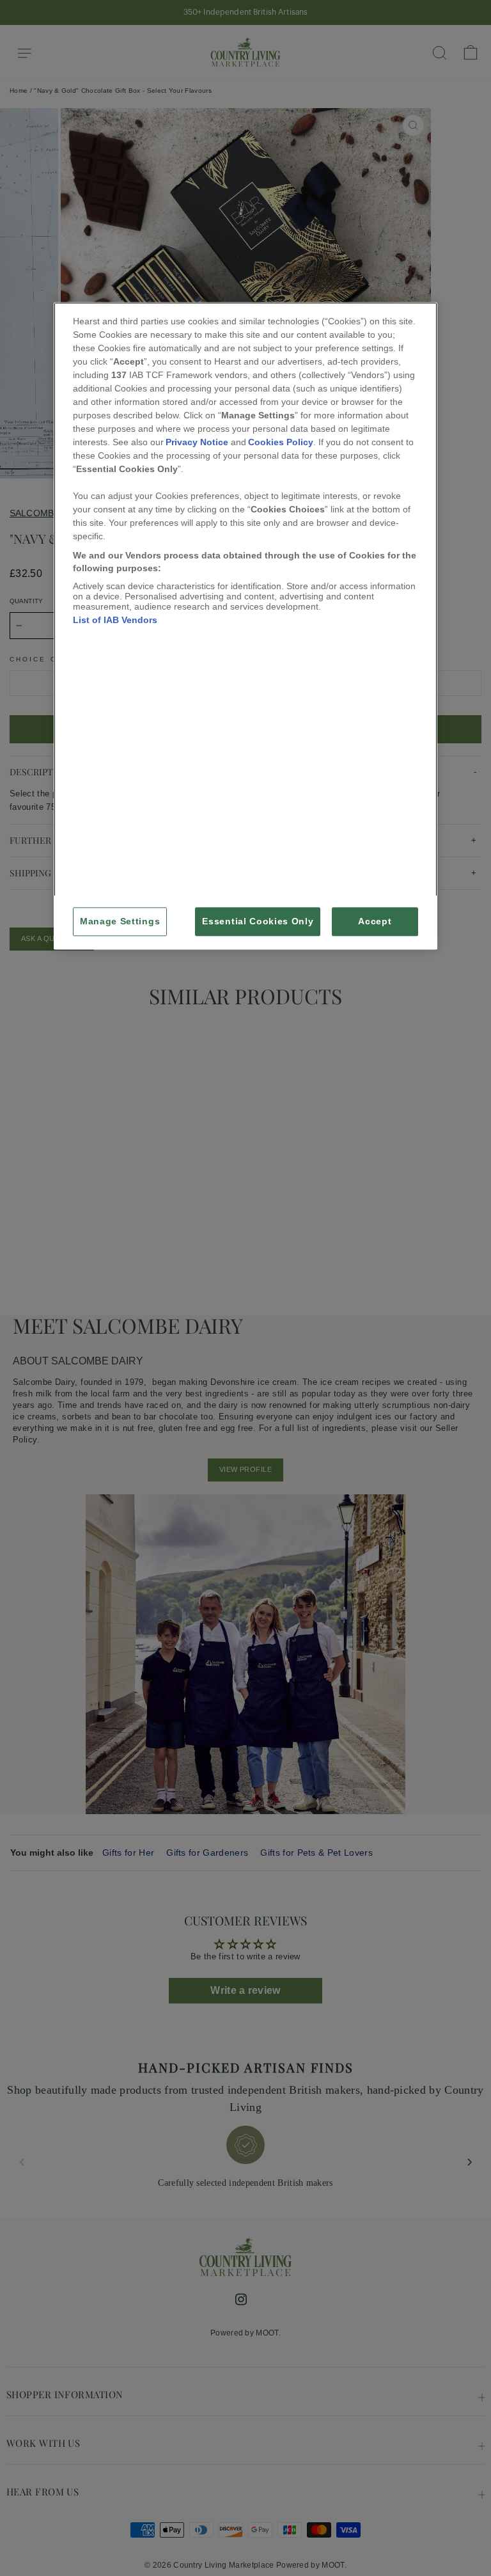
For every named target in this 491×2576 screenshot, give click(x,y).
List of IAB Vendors (115, 620)
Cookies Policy (281, 442)
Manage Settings (120, 922)
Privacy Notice (197, 442)
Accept (375, 922)
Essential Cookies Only (258, 922)
